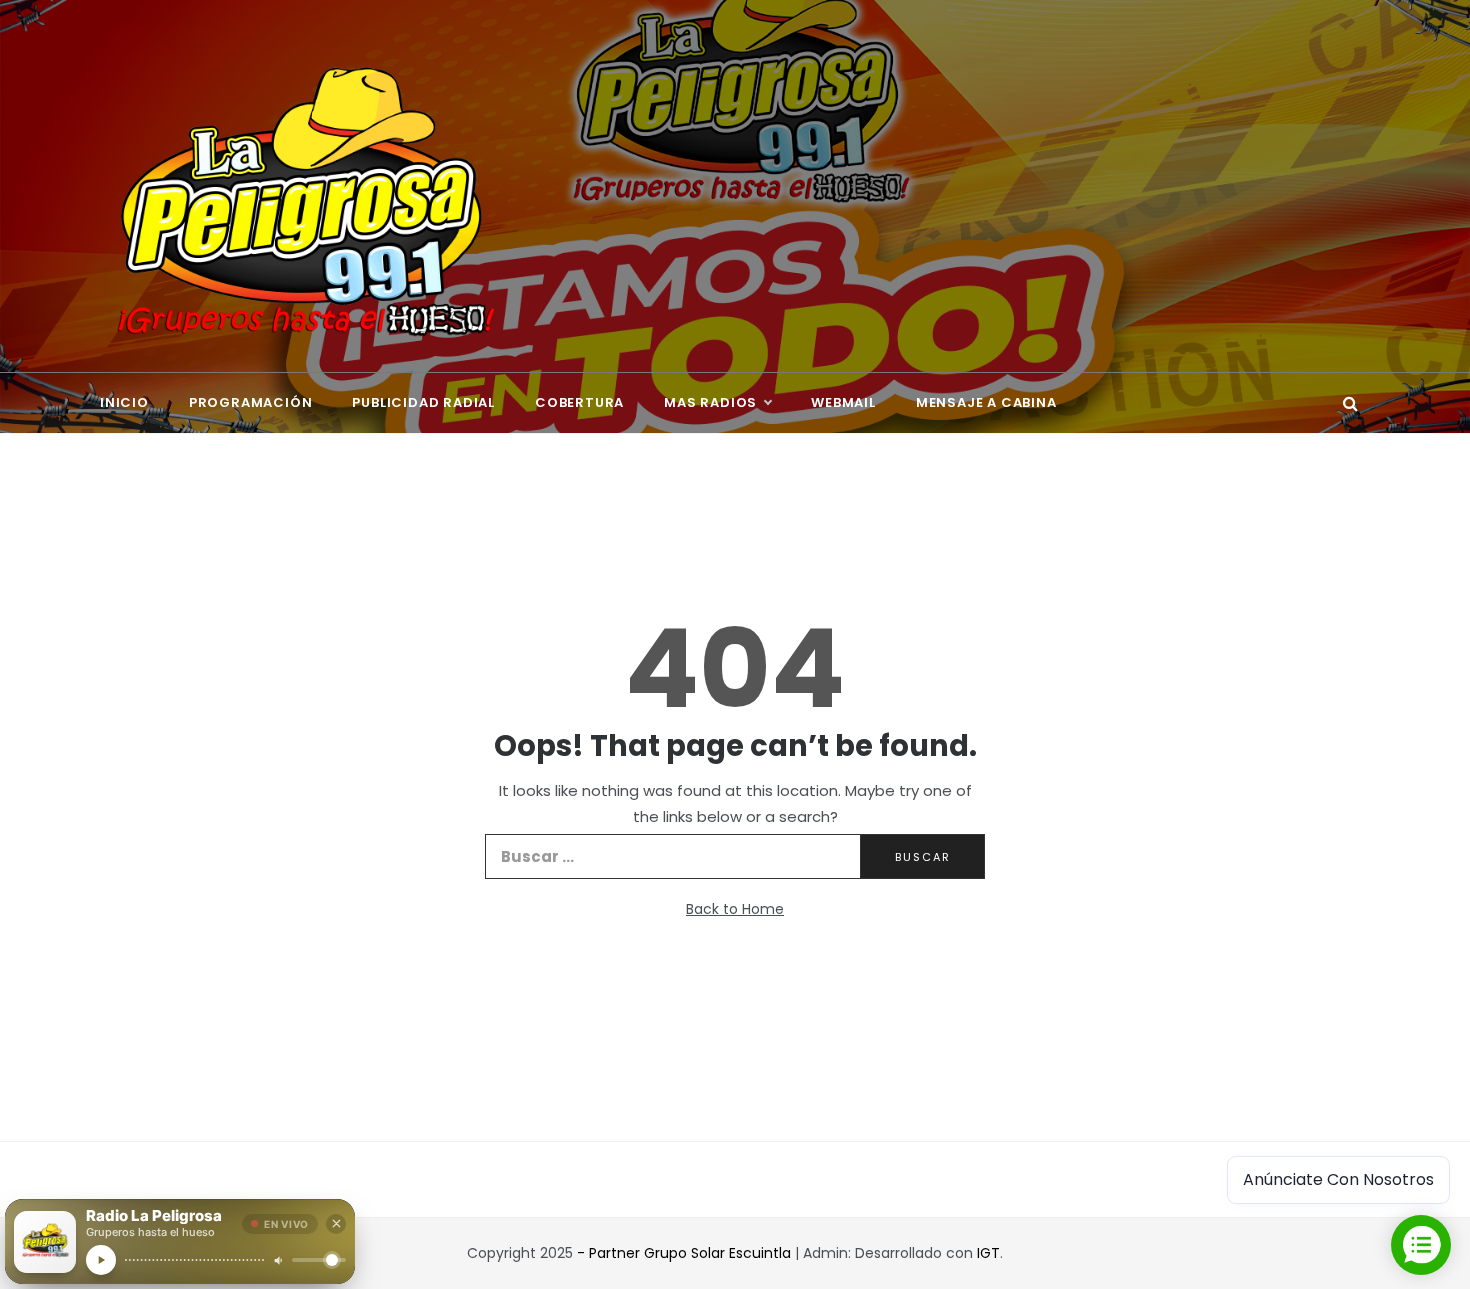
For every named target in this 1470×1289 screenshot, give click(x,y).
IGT (988, 1253)
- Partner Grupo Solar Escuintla (686, 1253)
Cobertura (579, 402)
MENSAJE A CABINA (986, 402)
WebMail (843, 402)
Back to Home (735, 909)
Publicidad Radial (423, 402)
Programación (251, 402)
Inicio (124, 402)
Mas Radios (710, 402)
